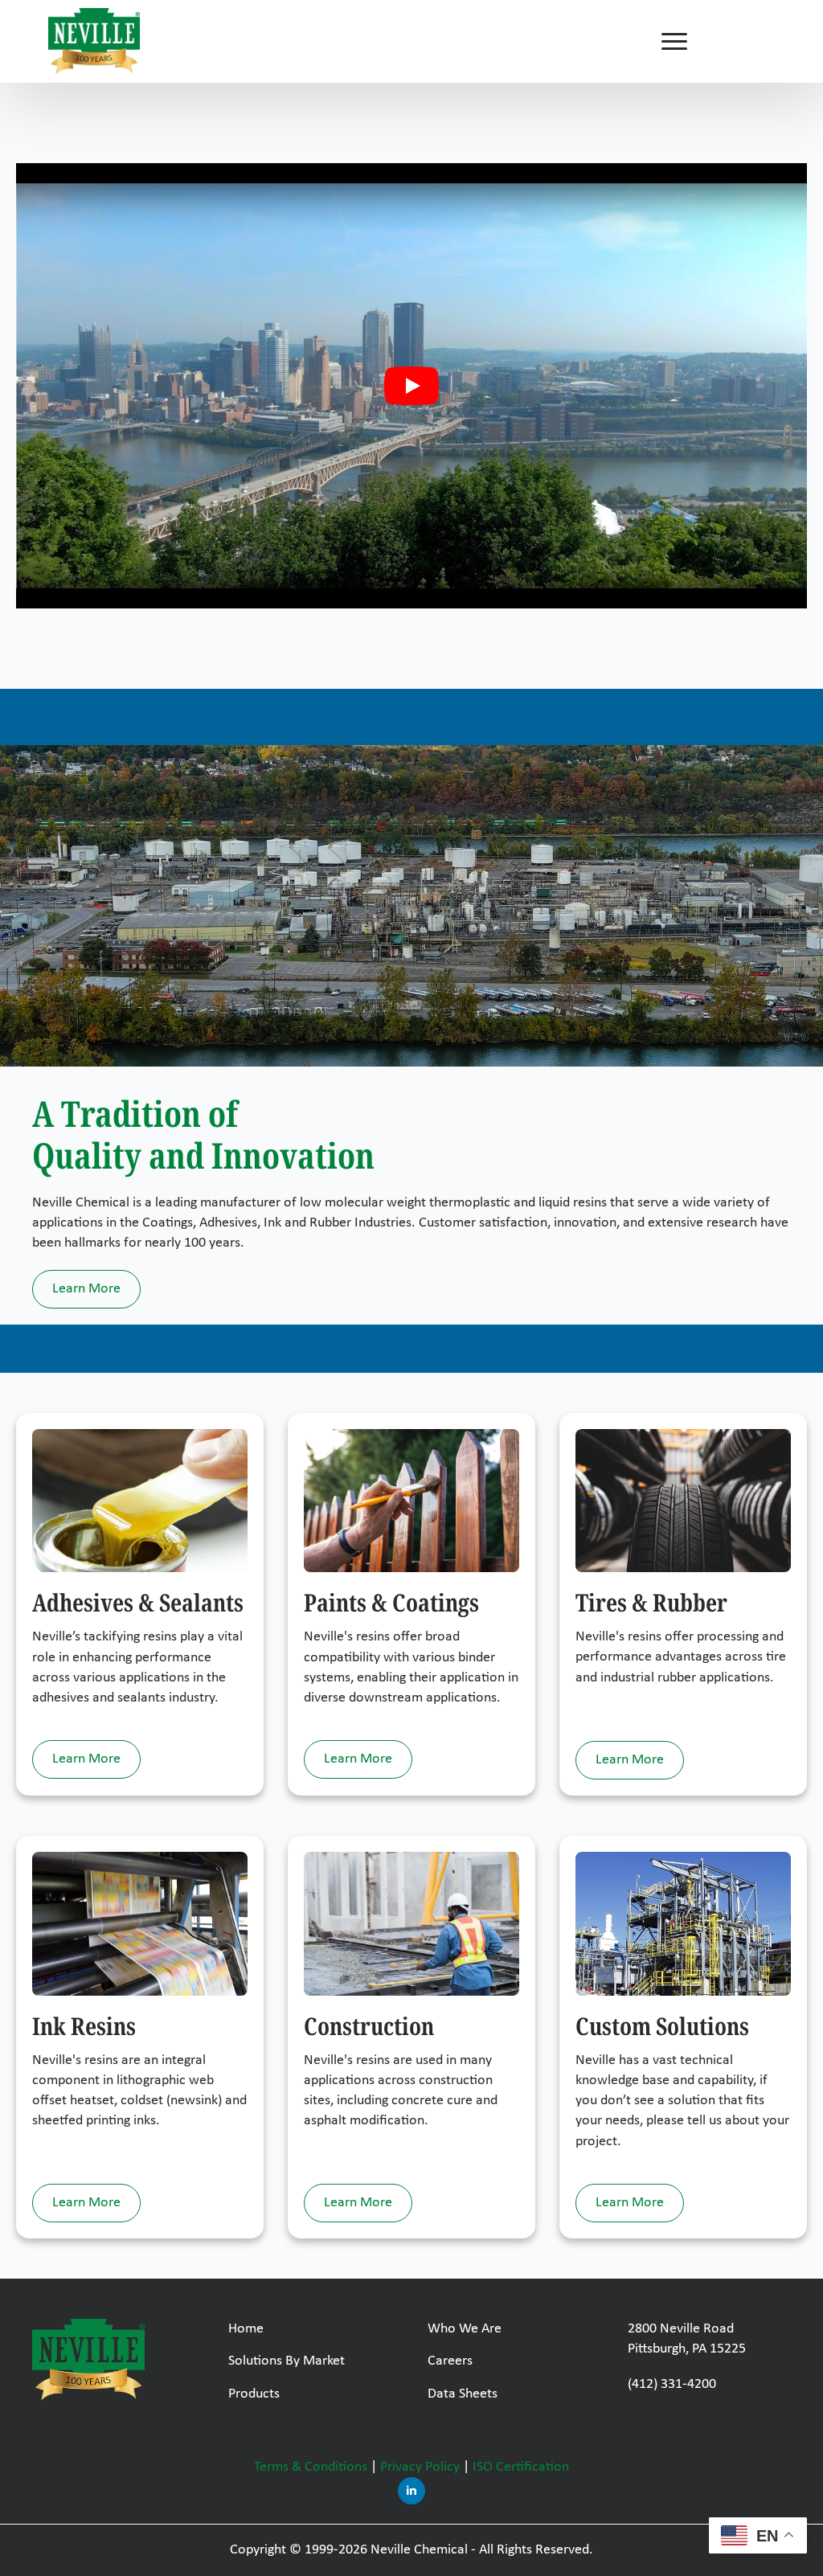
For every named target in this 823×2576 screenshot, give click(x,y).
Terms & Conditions (311, 2467)
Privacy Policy (420, 2467)
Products (254, 2394)
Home (246, 2329)
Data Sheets (463, 2394)
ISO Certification (521, 2467)
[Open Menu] (674, 42)
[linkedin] (411, 2491)
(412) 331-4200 (672, 2384)
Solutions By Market (287, 2361)
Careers (450, 2361)
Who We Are (465, 2329)
